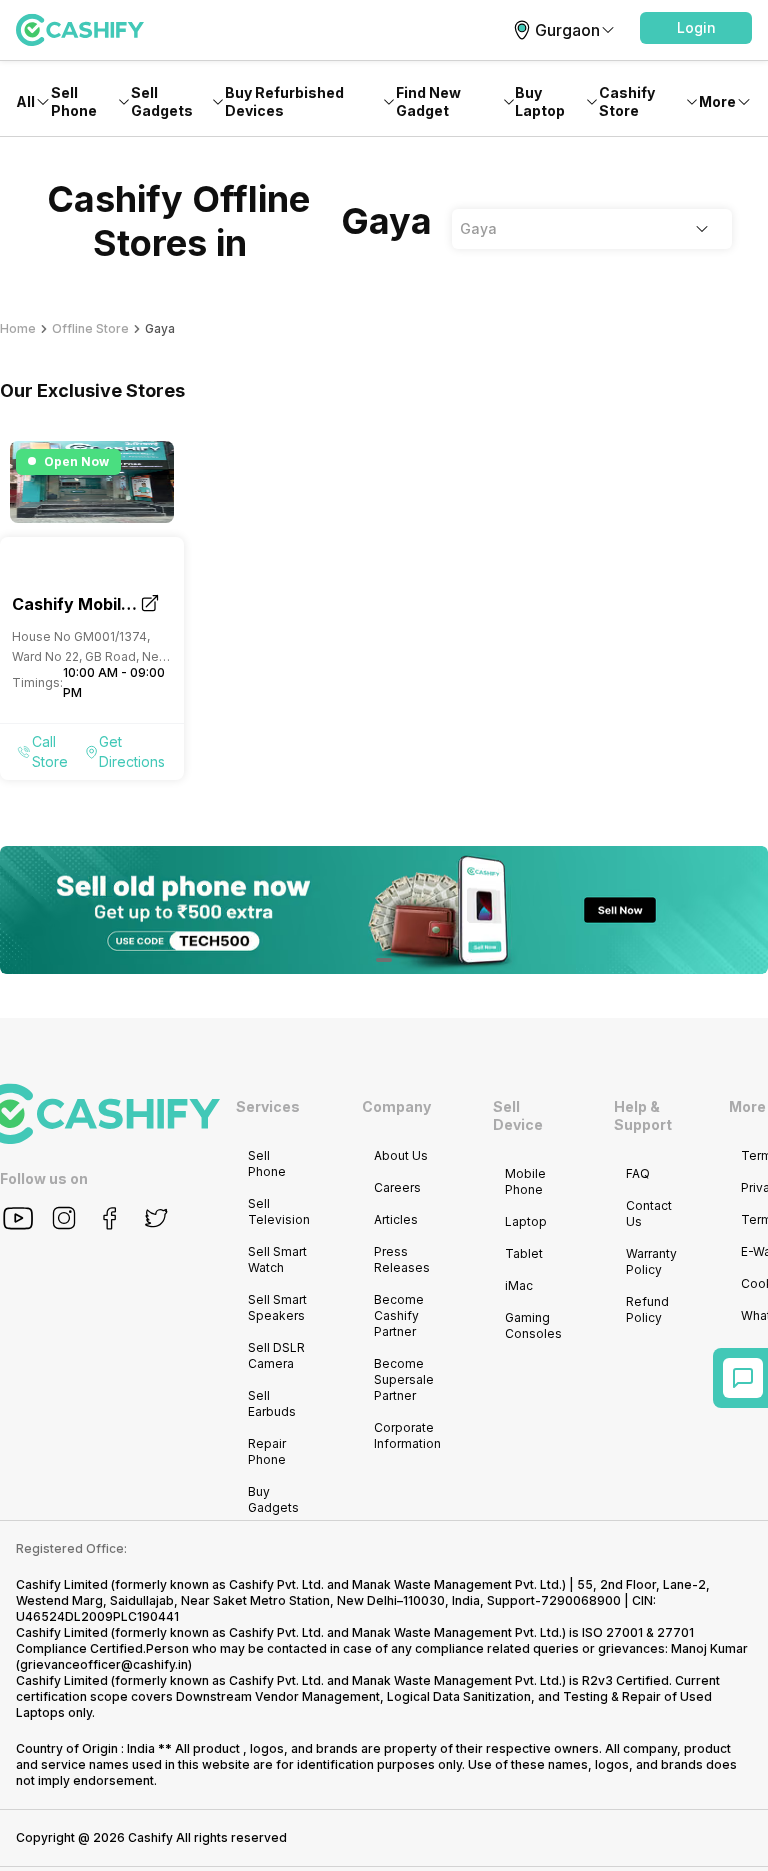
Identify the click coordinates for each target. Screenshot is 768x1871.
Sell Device (518, 1115)
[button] (696, 28)
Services (268, 1106)
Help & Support (643, 1115)
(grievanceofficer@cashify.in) (104, 1664)
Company (396, 1106)
